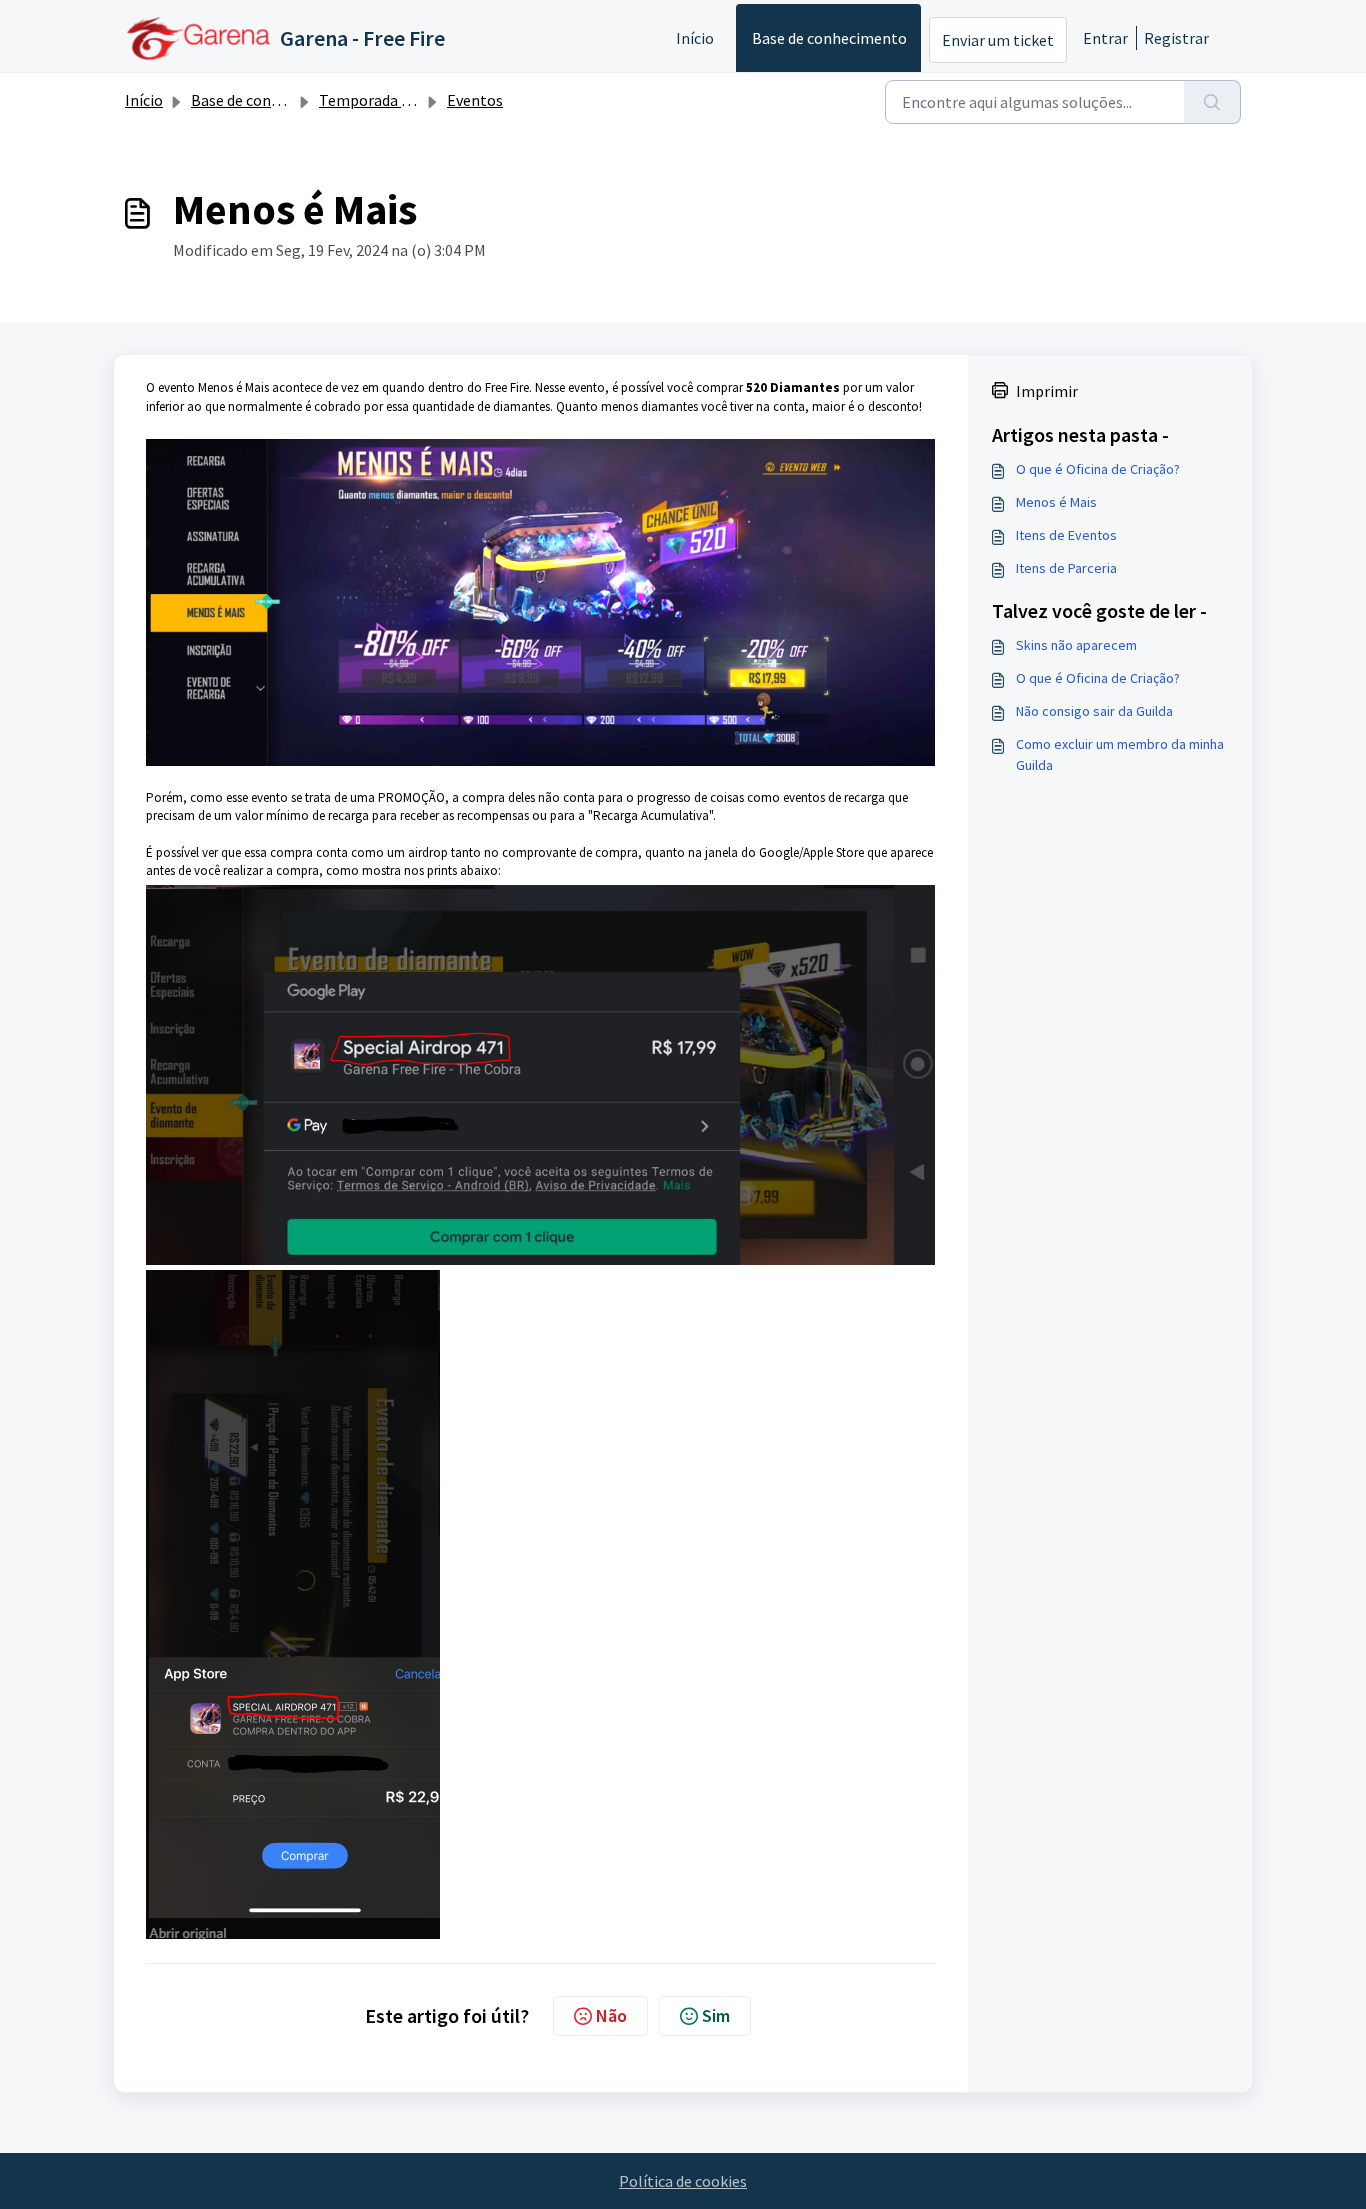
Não (611, 2015)
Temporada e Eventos (393, 100)
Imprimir (1047, 391)
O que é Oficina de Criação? (1098, 469)
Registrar (1176, 38)
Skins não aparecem (1076, 645)
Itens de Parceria (1066, 568)
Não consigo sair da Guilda (1094, 711)
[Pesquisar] (1212, 102)
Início (695, 38)
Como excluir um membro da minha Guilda (1120, 754)
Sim (716, 2015)
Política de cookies (683, 2181)
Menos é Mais (1056, 502)
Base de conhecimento (829, 38)
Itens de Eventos (1066, 535)
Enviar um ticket (998, 40)
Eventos (475, 100)
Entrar (1105, 38)
